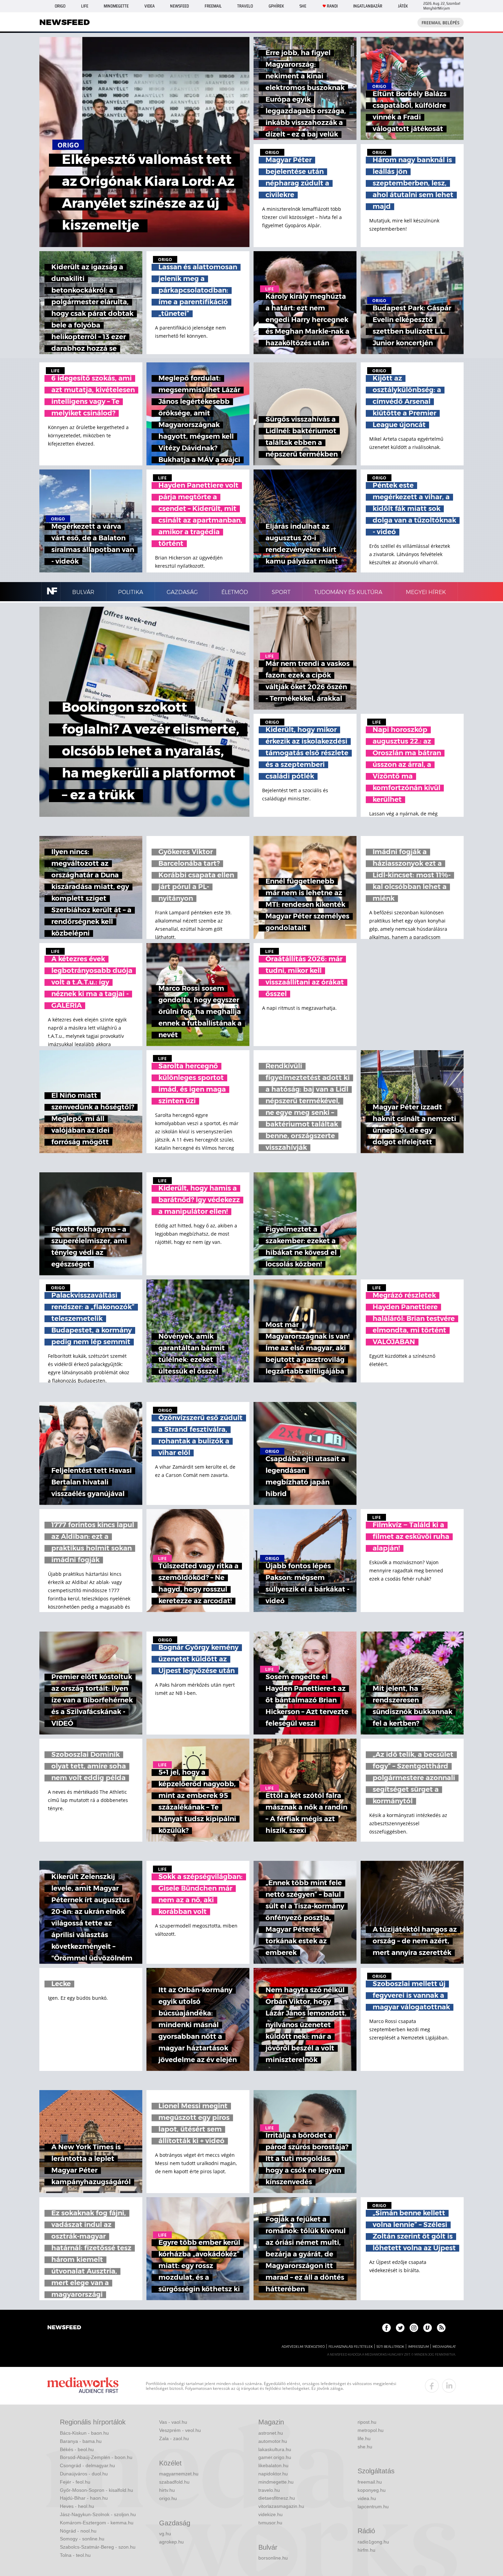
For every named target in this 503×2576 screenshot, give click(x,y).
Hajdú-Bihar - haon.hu (84, 2498)
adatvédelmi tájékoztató (303, 2347)
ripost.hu (367, 2422)
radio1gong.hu (373, 2542)
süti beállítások (390, 2347)
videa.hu (367, 2498)
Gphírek (276, 6)
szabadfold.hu (174, 2482)
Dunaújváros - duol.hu (84, 2474)
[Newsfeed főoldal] (64, 2328)
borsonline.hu (273, 2558)
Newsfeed (179, 6)
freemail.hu (370, 2482)
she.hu (365, 2447)
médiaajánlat (444, 2347)
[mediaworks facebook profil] (432, 2386)
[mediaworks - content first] (83, 2386)
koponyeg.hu (372, 2490)
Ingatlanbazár (368, 6)
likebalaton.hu (273, 2465)
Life (85, 6)
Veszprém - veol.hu (180, 2430)
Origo (60, 6)
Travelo (245, 6)
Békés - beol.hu (77, 2449)
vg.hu (165, 2534)
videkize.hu (270, 2514)
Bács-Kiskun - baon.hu (84, 2433)
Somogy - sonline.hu (82, 2539)
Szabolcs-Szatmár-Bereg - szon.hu (98, 2547)
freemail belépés (441, 23)
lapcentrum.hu (373, 2507)
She (303, 6)
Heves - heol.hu (77, 2506)
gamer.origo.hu (275, 2457)
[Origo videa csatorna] (428, 2328)
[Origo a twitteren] (400, 2328)
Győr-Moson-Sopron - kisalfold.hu (96, 2490)
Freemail (213, 6)
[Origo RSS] (441, 2328)
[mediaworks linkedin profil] (449, 2386)
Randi (332, 6)
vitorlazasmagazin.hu (281, 2506)
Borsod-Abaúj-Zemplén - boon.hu (96, 2457)
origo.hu (168, 2498)
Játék (403, 6)
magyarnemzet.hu (179, 2474)
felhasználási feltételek (351, 2347)
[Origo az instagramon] (414, 2328)
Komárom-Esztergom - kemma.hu (97, 2523)
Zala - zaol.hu (174, 2438)
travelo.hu (269, 2490)
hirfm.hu (366, 2550)
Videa (150, 6)
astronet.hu (271, 2433)
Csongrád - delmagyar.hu (87, 2465)
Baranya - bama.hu (81, 2441)
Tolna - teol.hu (75, 2555)
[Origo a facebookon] (386, 2328)
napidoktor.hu (273, 2474)
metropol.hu (371, 2430)
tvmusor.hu (270, 2523)
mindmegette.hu (276, 2482)
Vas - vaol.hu (173, 2422)
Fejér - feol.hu (75, 2482)
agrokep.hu (171, 2542)
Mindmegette (116, 6)
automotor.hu (273, 2441)
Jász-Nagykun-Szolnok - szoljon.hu (98, 2514)
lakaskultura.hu (275, 2449)
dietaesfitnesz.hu (277, 2498)
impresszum (418, 2347)
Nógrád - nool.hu (78, 2531)
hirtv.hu (167, 2490)
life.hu (364, 2438)
